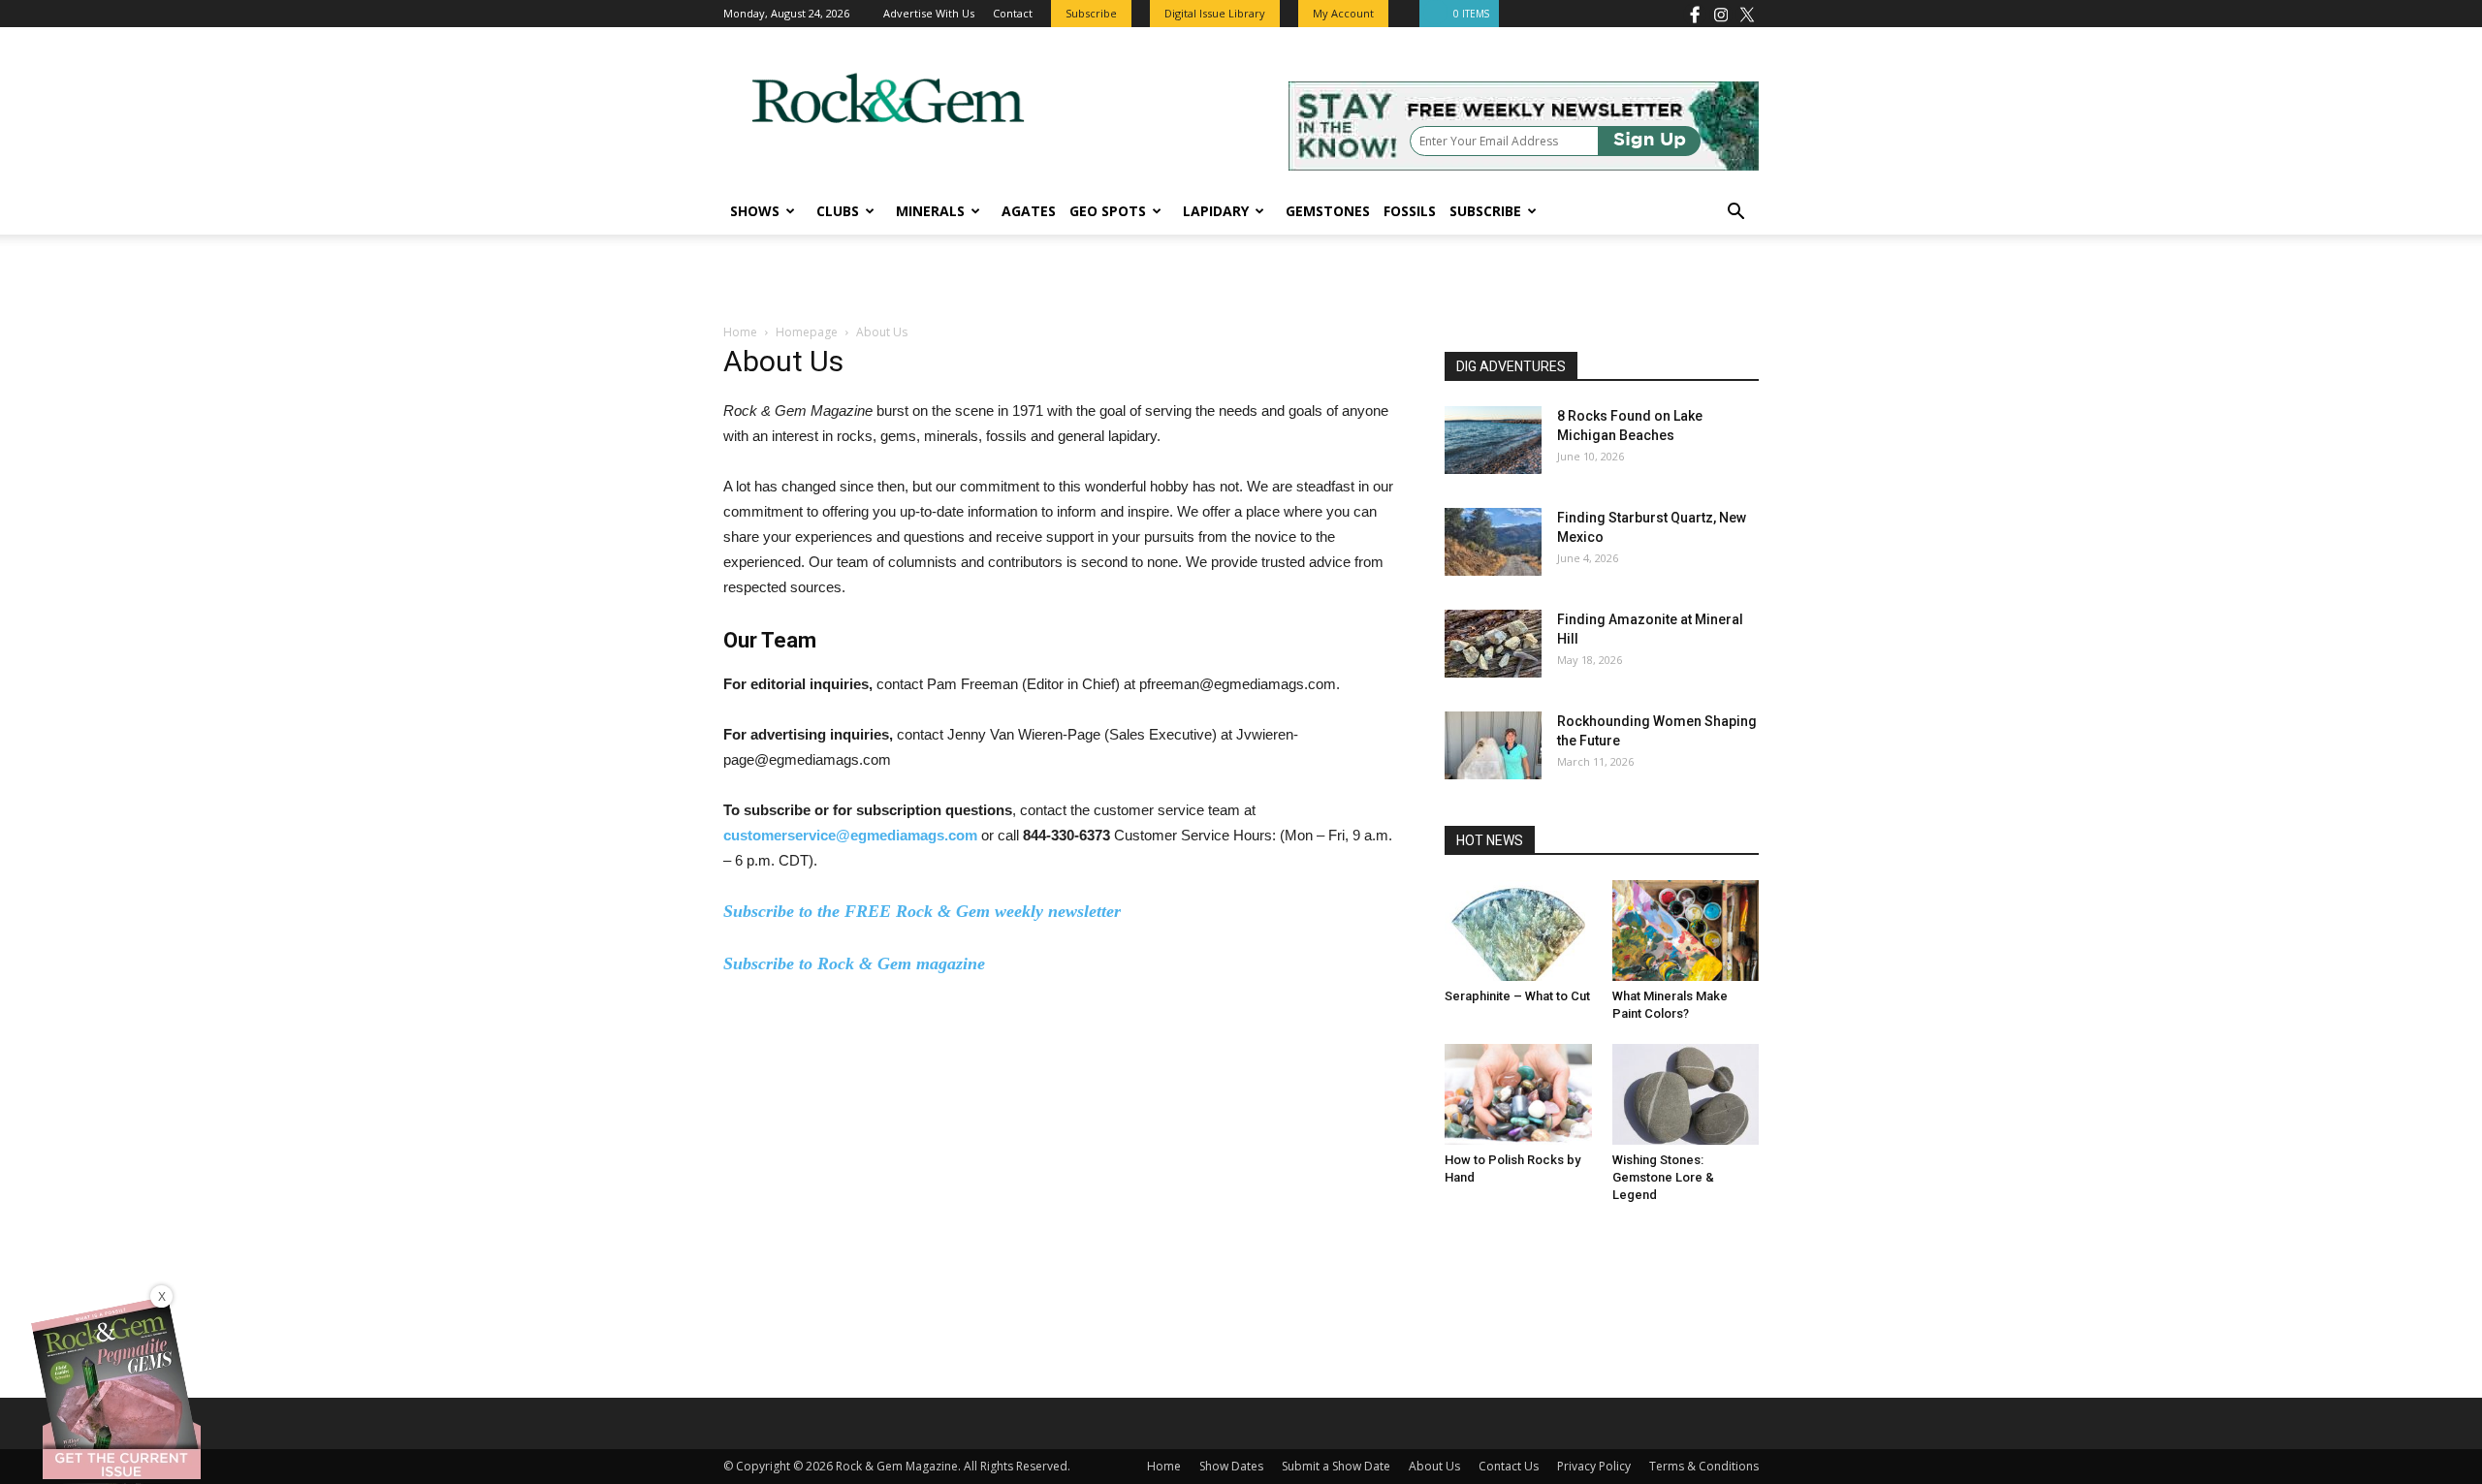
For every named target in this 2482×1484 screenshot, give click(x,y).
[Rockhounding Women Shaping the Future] (1493, 745)
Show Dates (1231, 1466)
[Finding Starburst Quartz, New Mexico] (1493, 542)
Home (740, 332)
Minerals (930, 211)
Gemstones (1328, 211)
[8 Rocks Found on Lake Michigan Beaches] (1493, 440)
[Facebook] (1695, 14)
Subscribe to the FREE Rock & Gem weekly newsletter (922, 911)
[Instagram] (1721, 14)
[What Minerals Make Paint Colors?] (1686, 931)
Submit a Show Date (1336, 1466)
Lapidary (1216, 211)
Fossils (1410, 211)
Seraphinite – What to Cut (1517, 996)
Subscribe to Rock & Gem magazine (854, 963)
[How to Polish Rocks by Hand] (1518, 1094)
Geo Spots (1108, 211)
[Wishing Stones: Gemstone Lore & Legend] (1686, 1094)
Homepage (807, 332)
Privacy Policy (1594, 1466)
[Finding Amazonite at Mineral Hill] (1493, 644)
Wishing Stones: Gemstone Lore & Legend (1663, 1177)
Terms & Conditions (1704, 1466)
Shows (755, 211)
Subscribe (1485, 211)
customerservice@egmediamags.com (850, 835)
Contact (1013, 13)
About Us (1434, 1466)
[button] (1735, 214)
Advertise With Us (929, 13)
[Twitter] (1747, 14)
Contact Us (1509, 1466)
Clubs (838, 211)
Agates (1029, 211)
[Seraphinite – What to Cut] (1518, 931)
